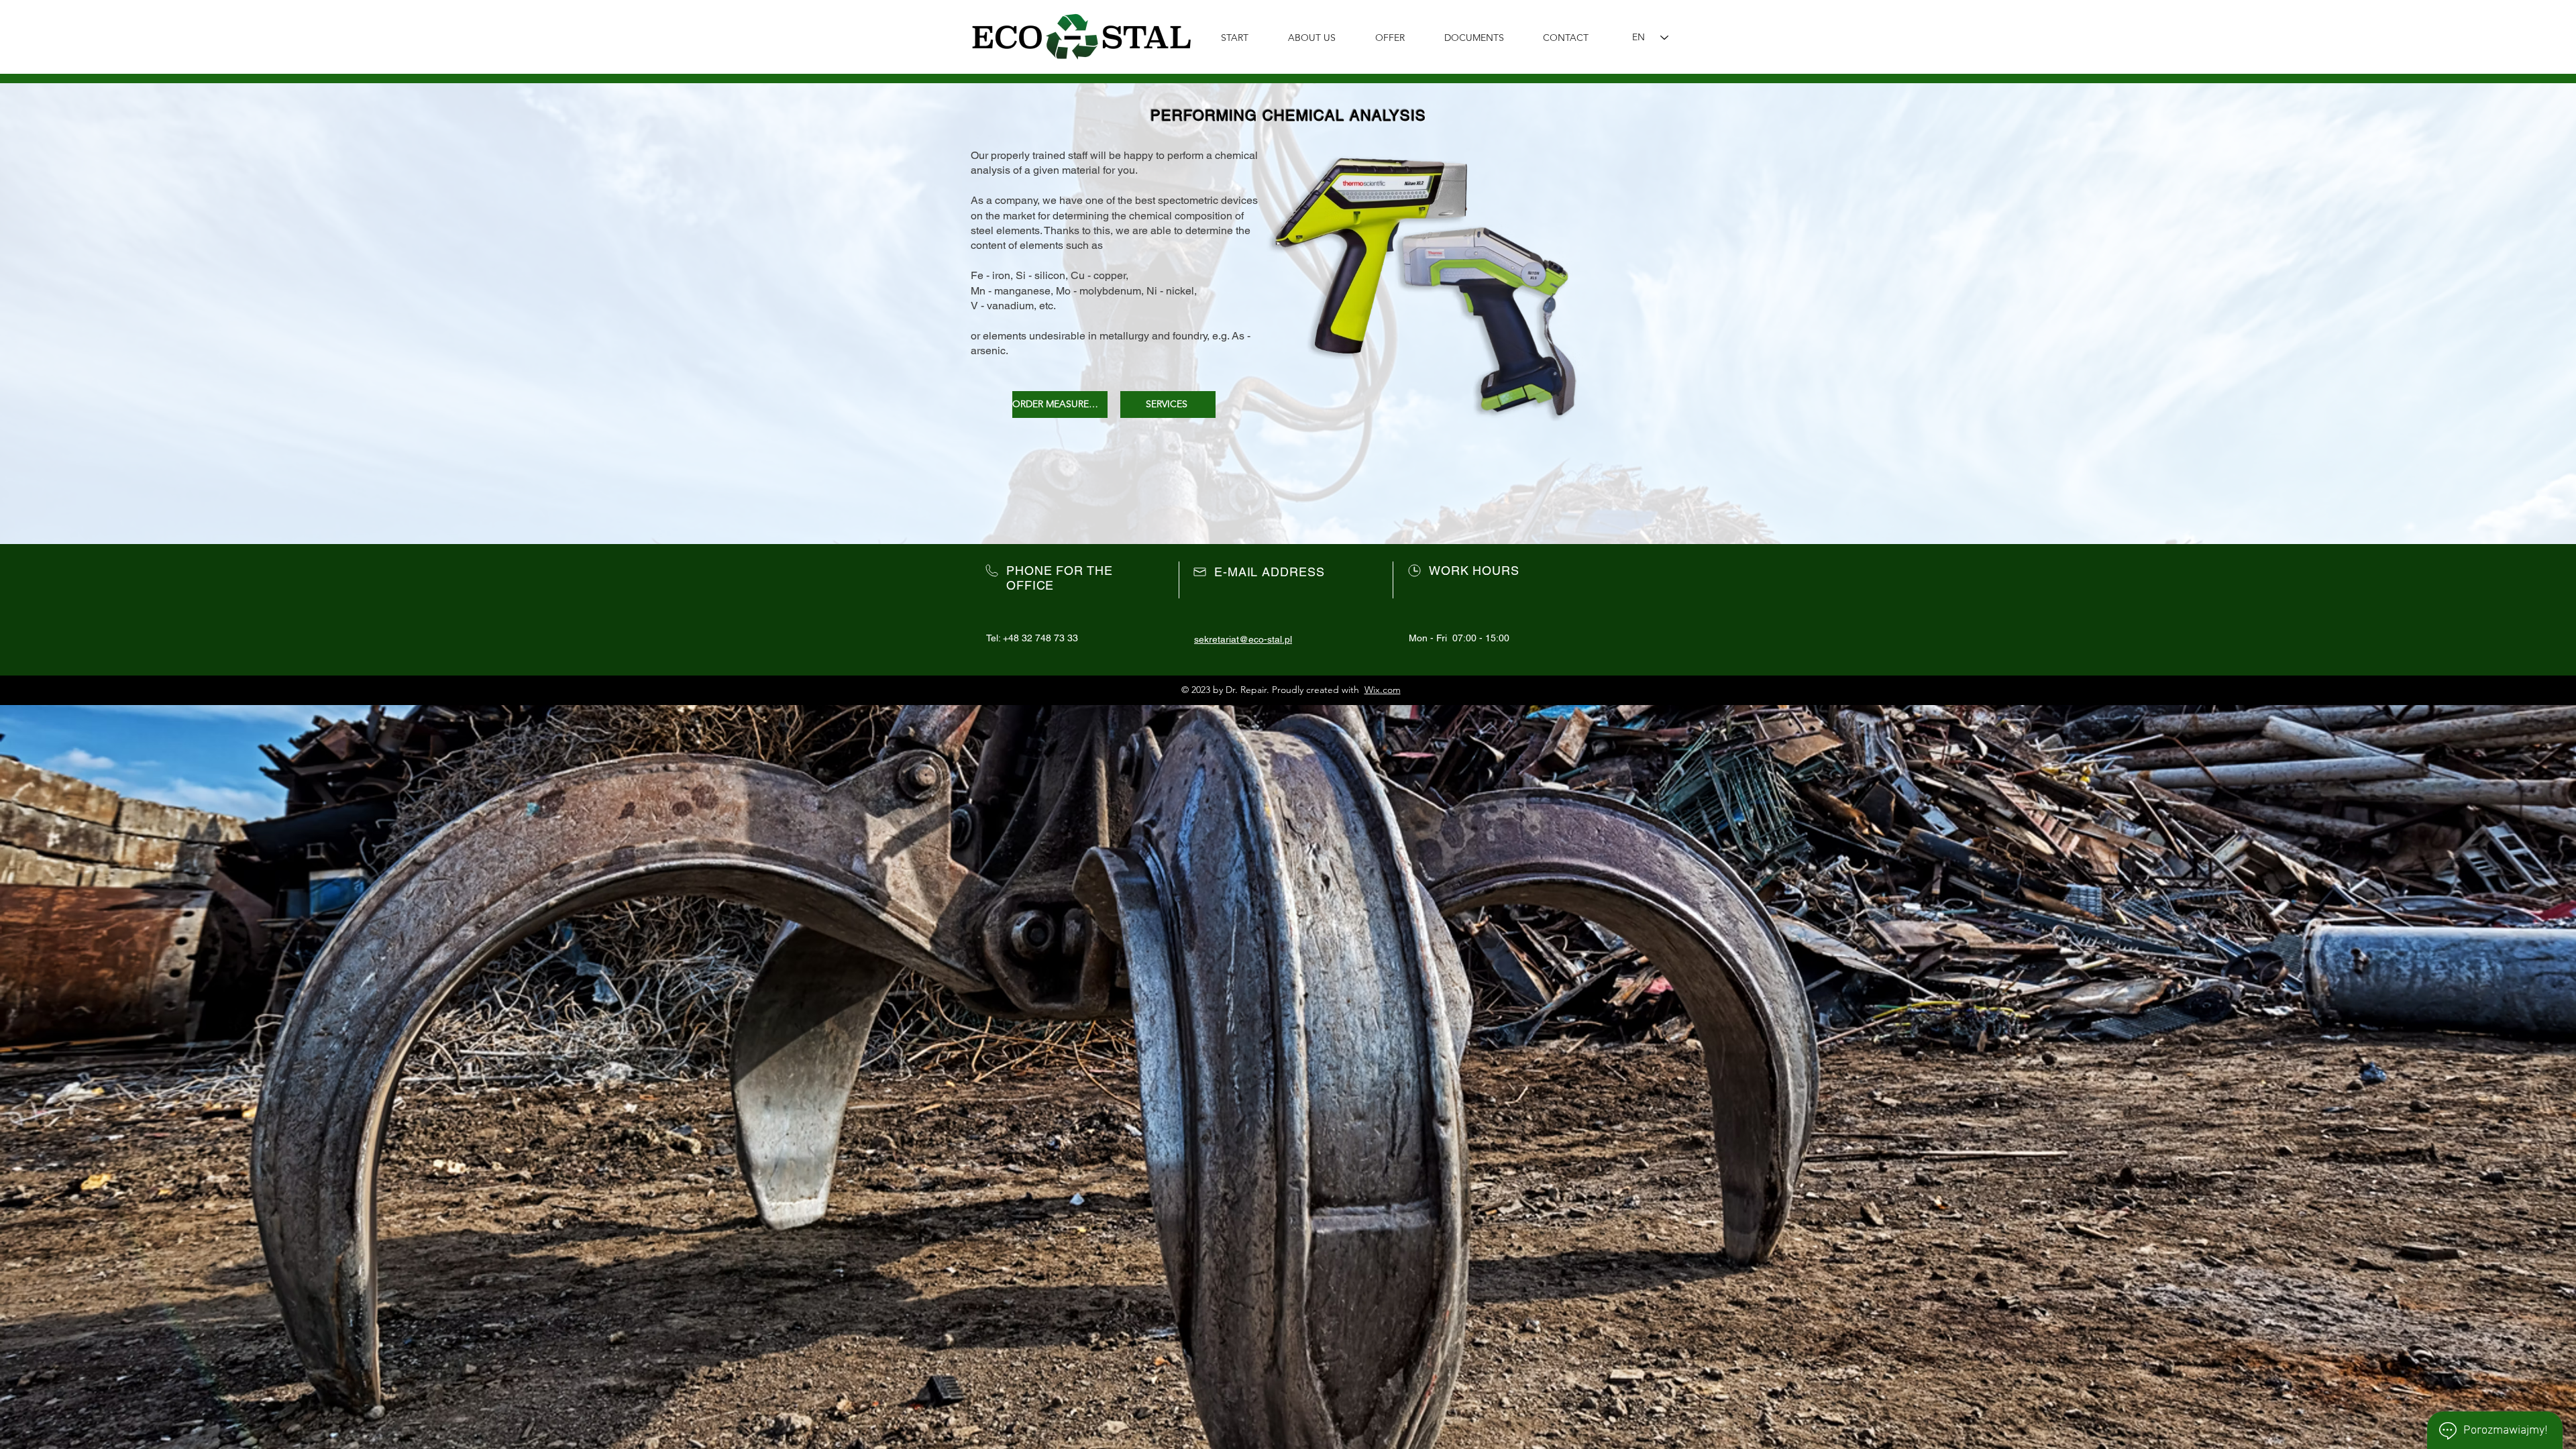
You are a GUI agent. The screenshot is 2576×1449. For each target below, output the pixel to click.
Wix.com (1383, 690)
